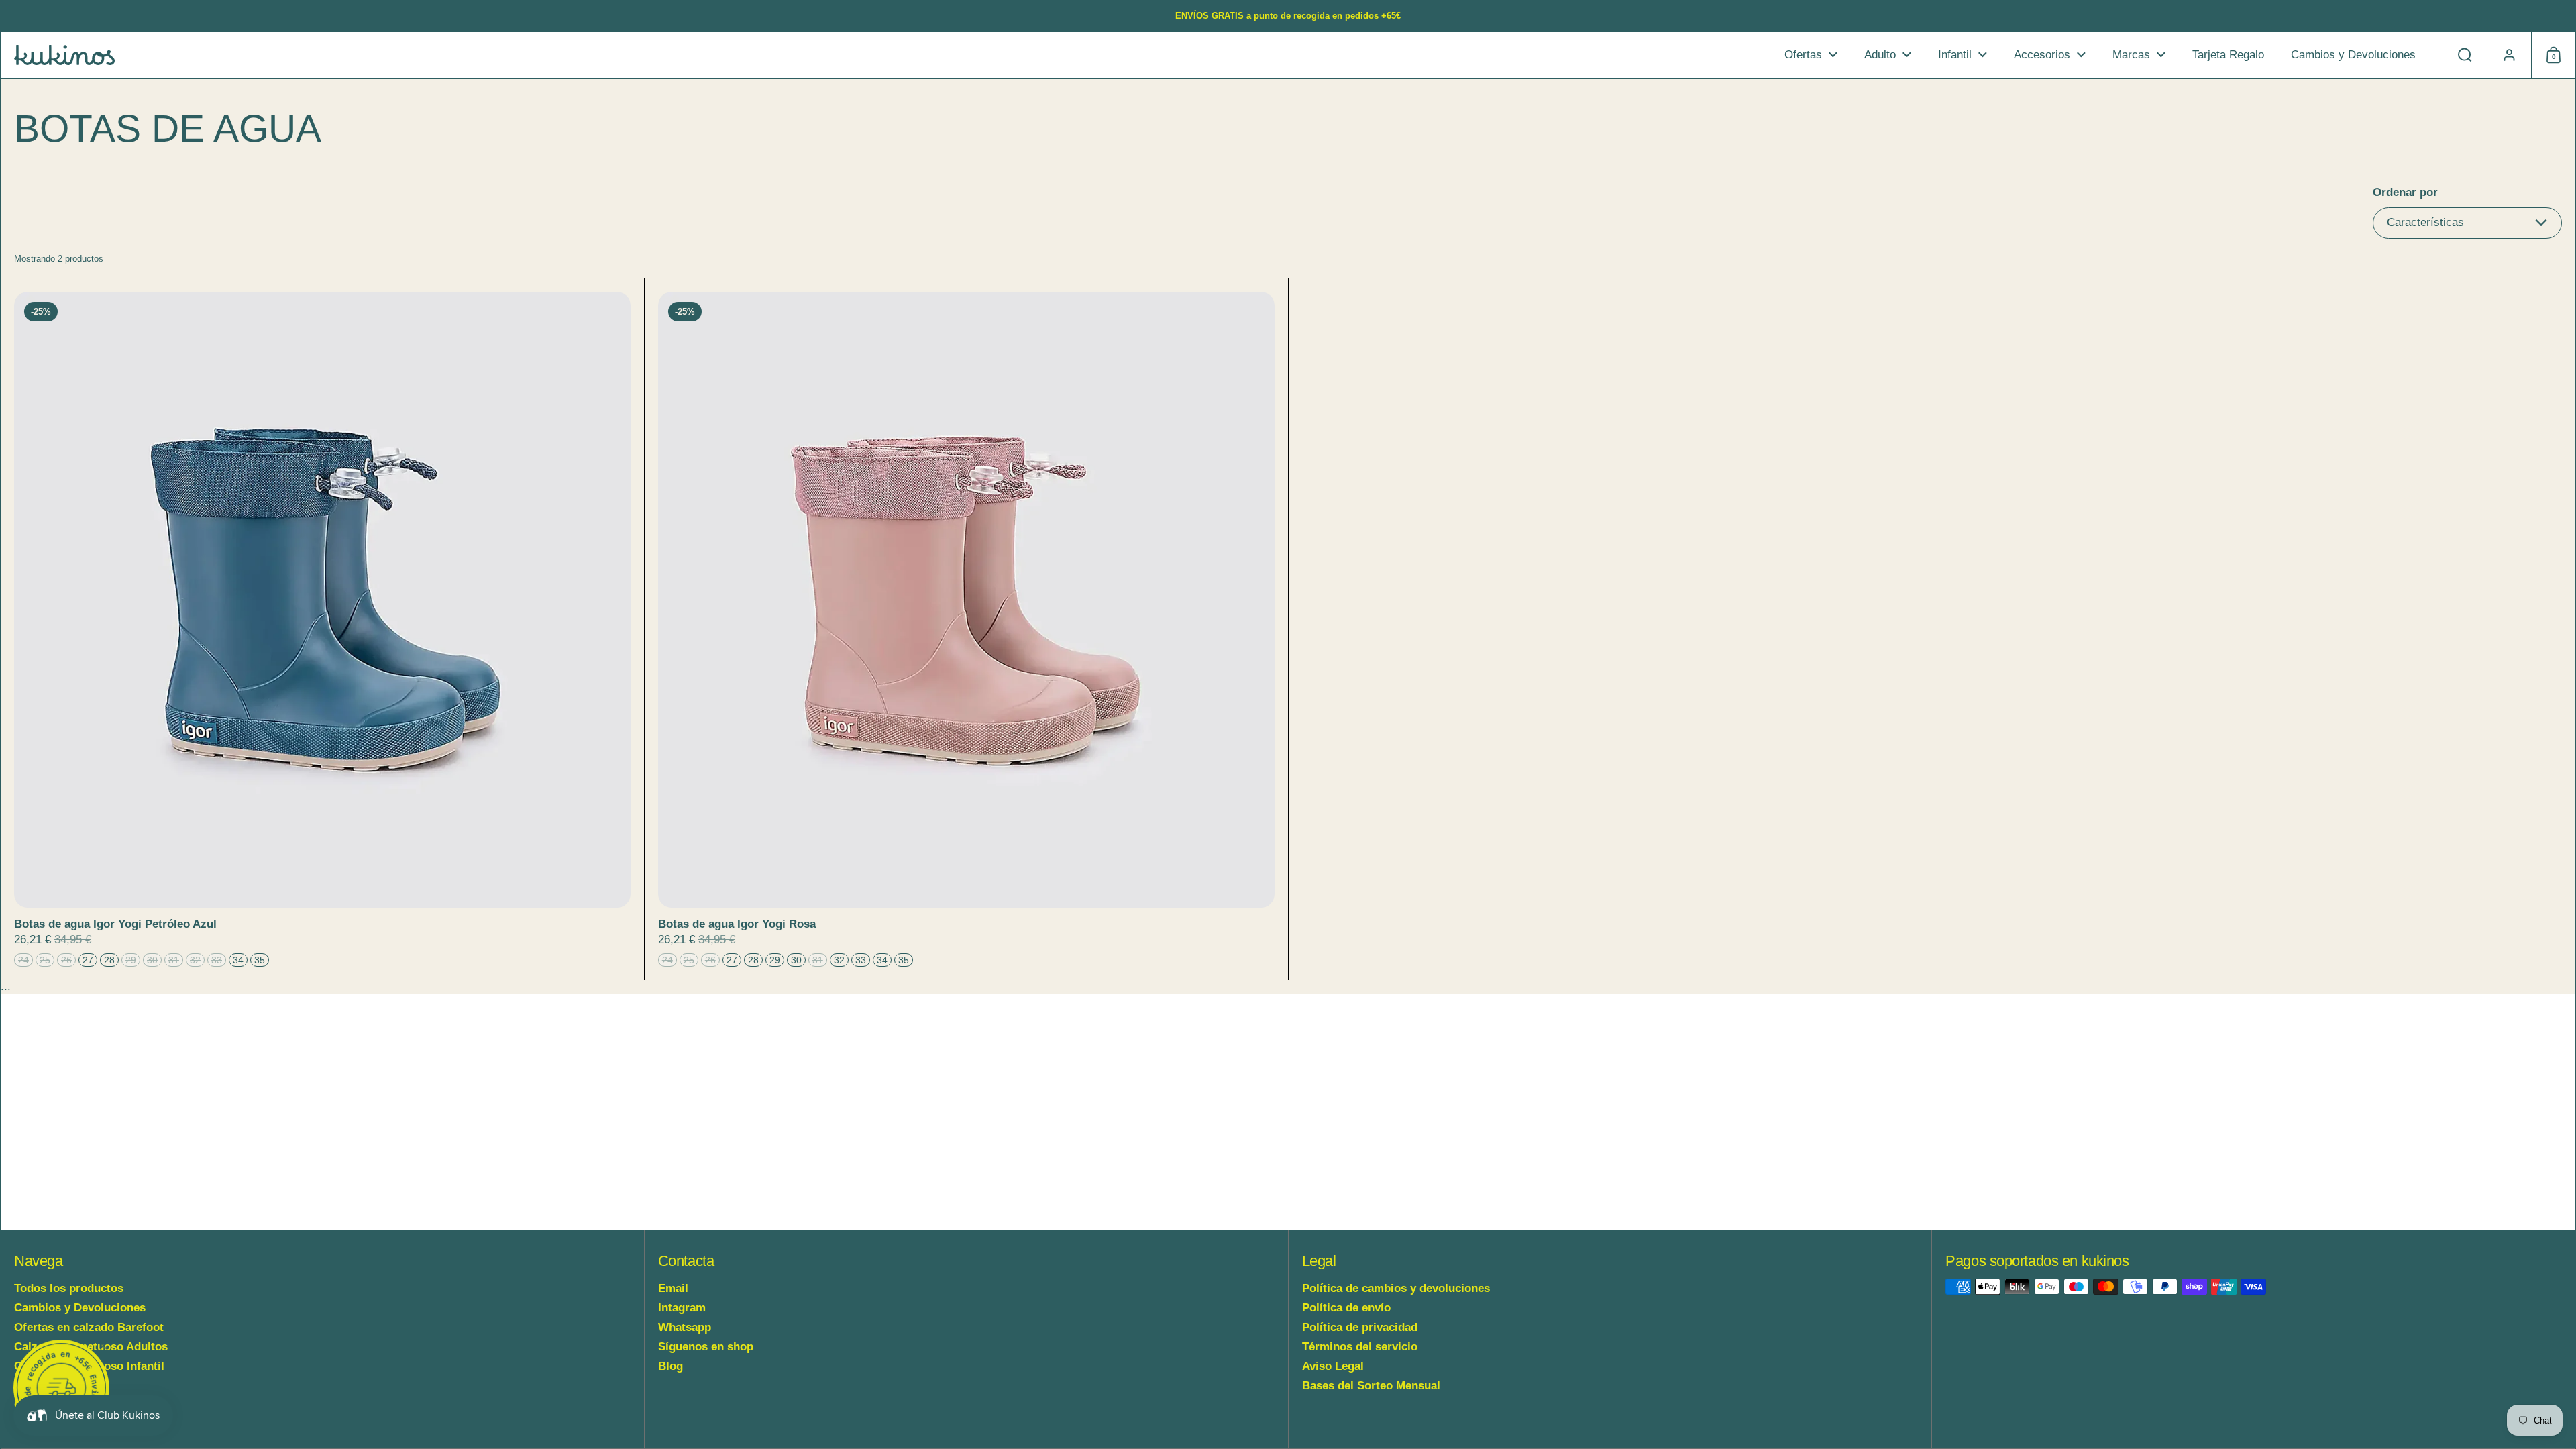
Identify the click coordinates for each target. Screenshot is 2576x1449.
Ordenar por (2405, 192)
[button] (2465, 55)
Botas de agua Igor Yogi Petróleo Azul (322, 630)
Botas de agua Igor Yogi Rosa (966, 630)
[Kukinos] (64, 55)
